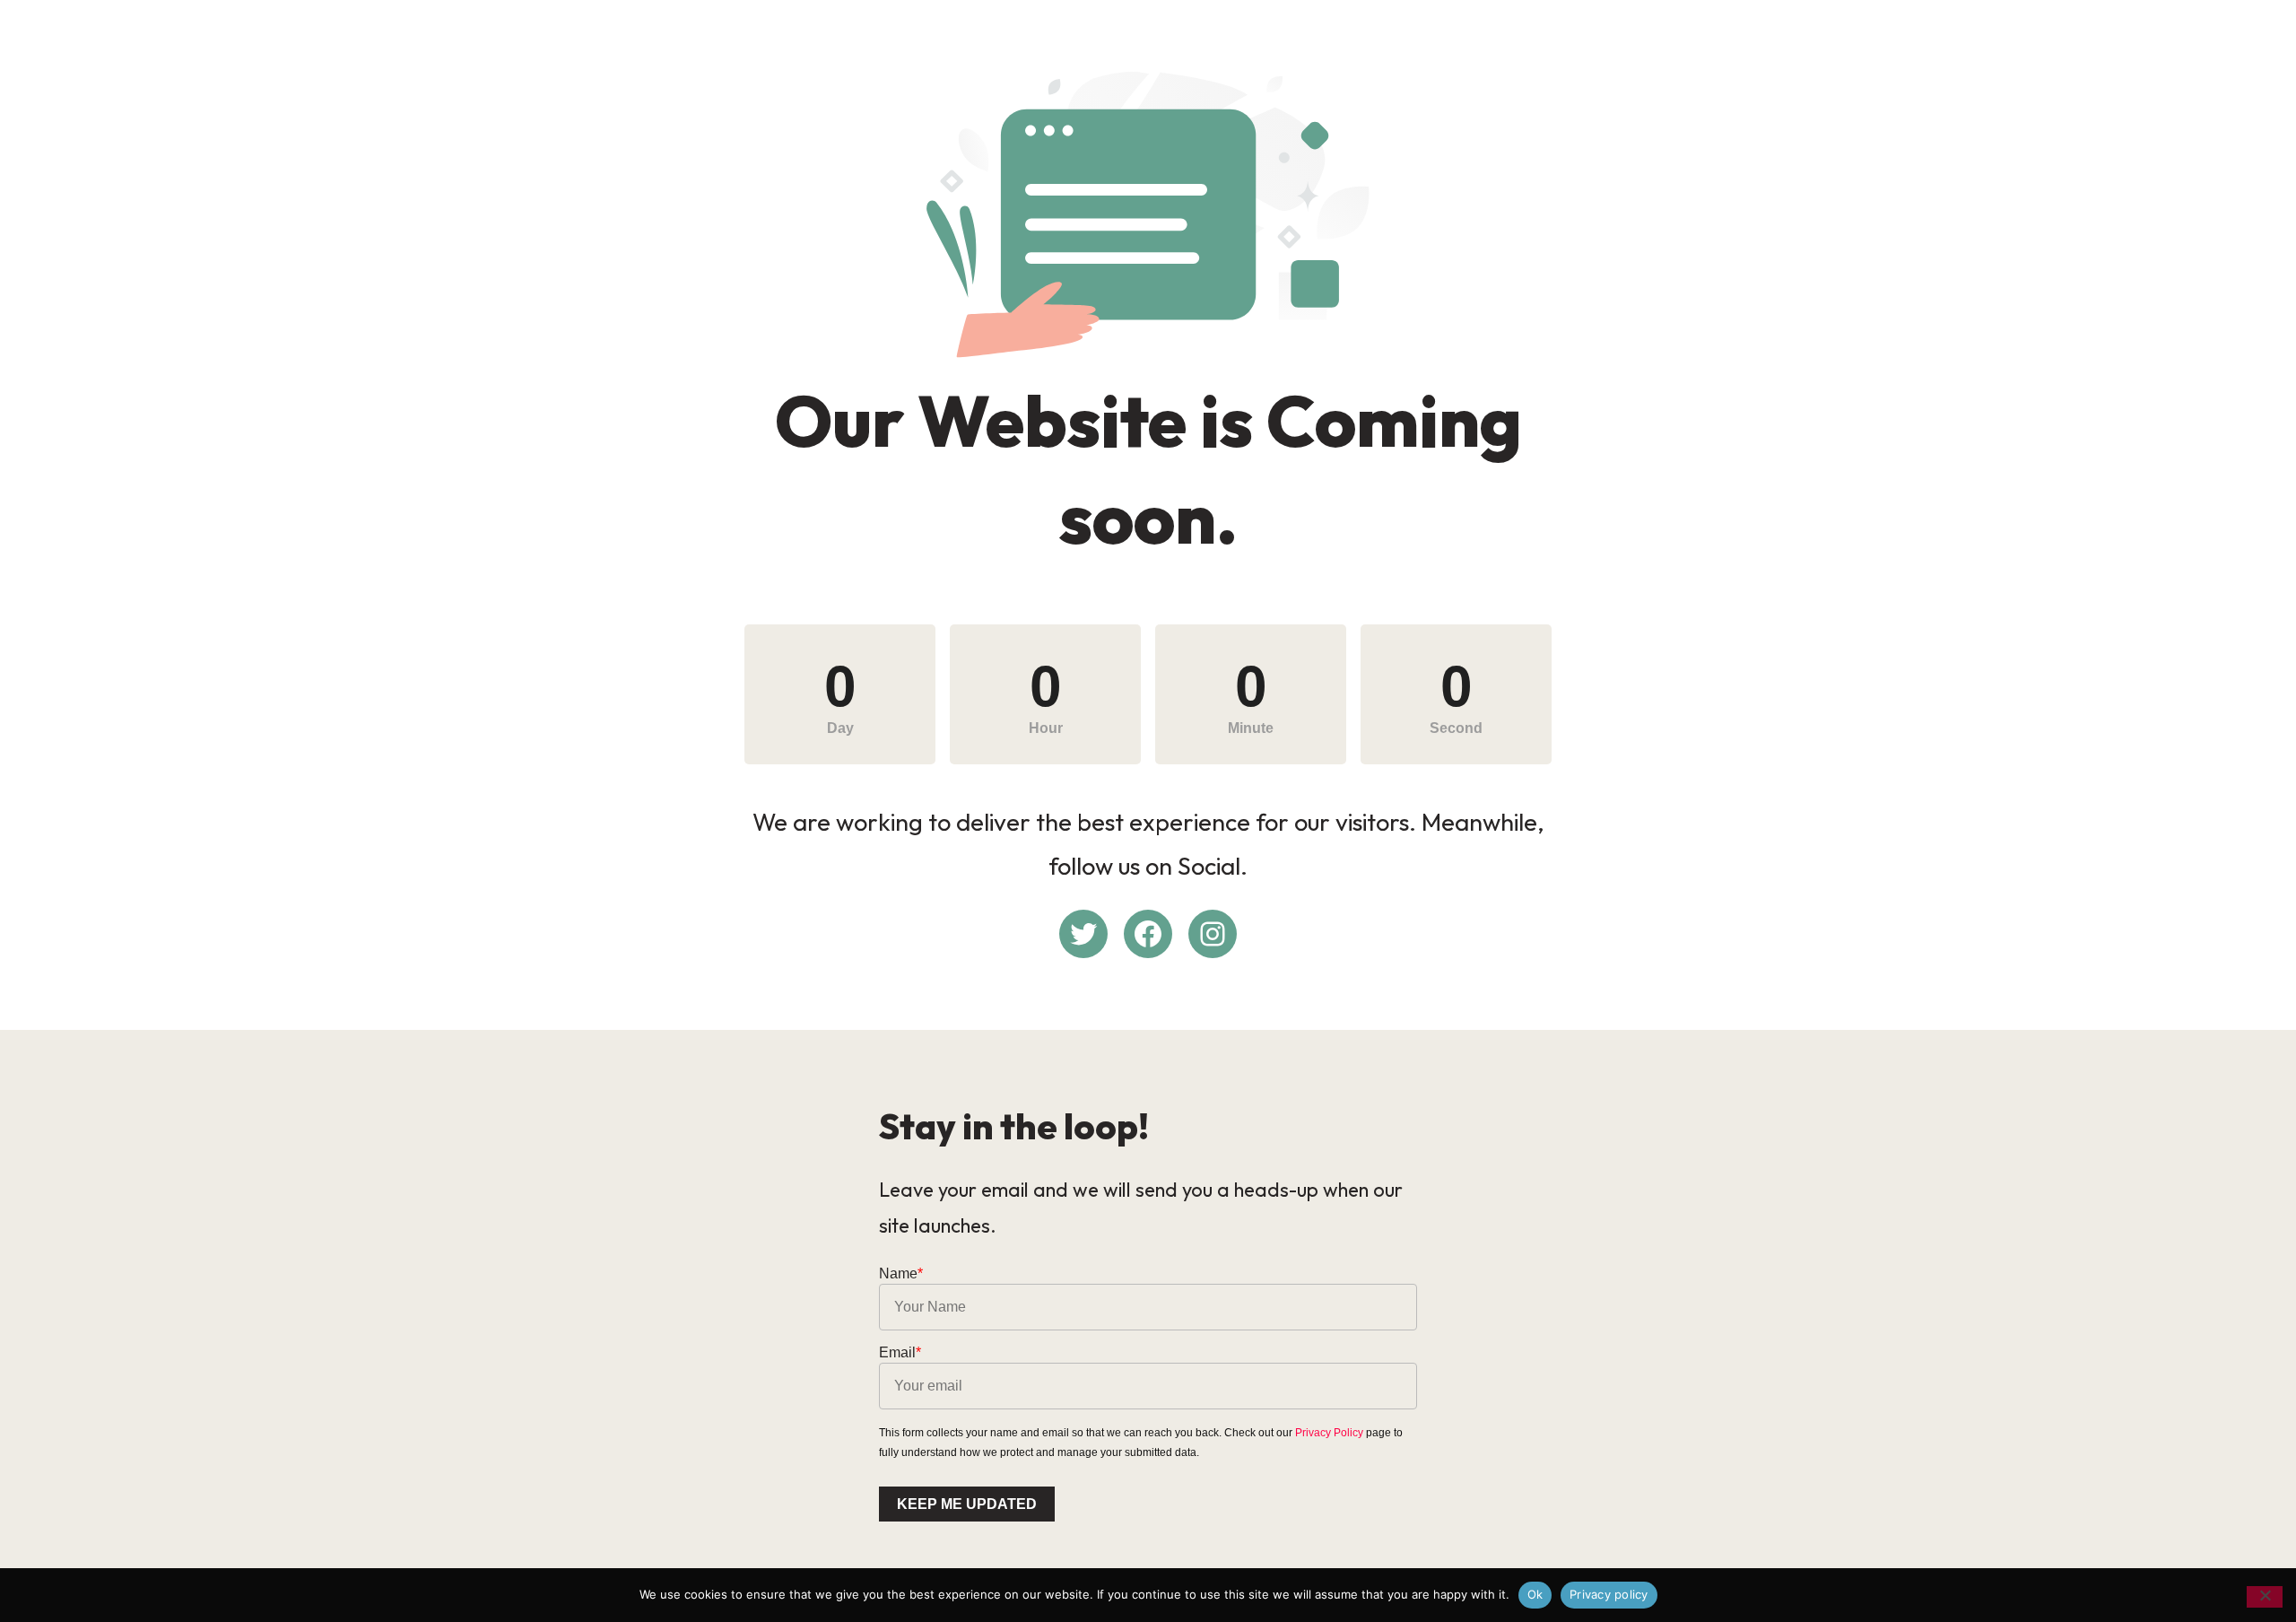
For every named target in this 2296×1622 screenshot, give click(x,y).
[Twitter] (1083, 934)
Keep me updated (967, 1504)
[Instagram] (1213, 934)
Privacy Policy (1329, 1433)
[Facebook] (1148, 934)
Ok (1535, 1594)
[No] (2265, 1597)
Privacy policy (1609, 1594)
